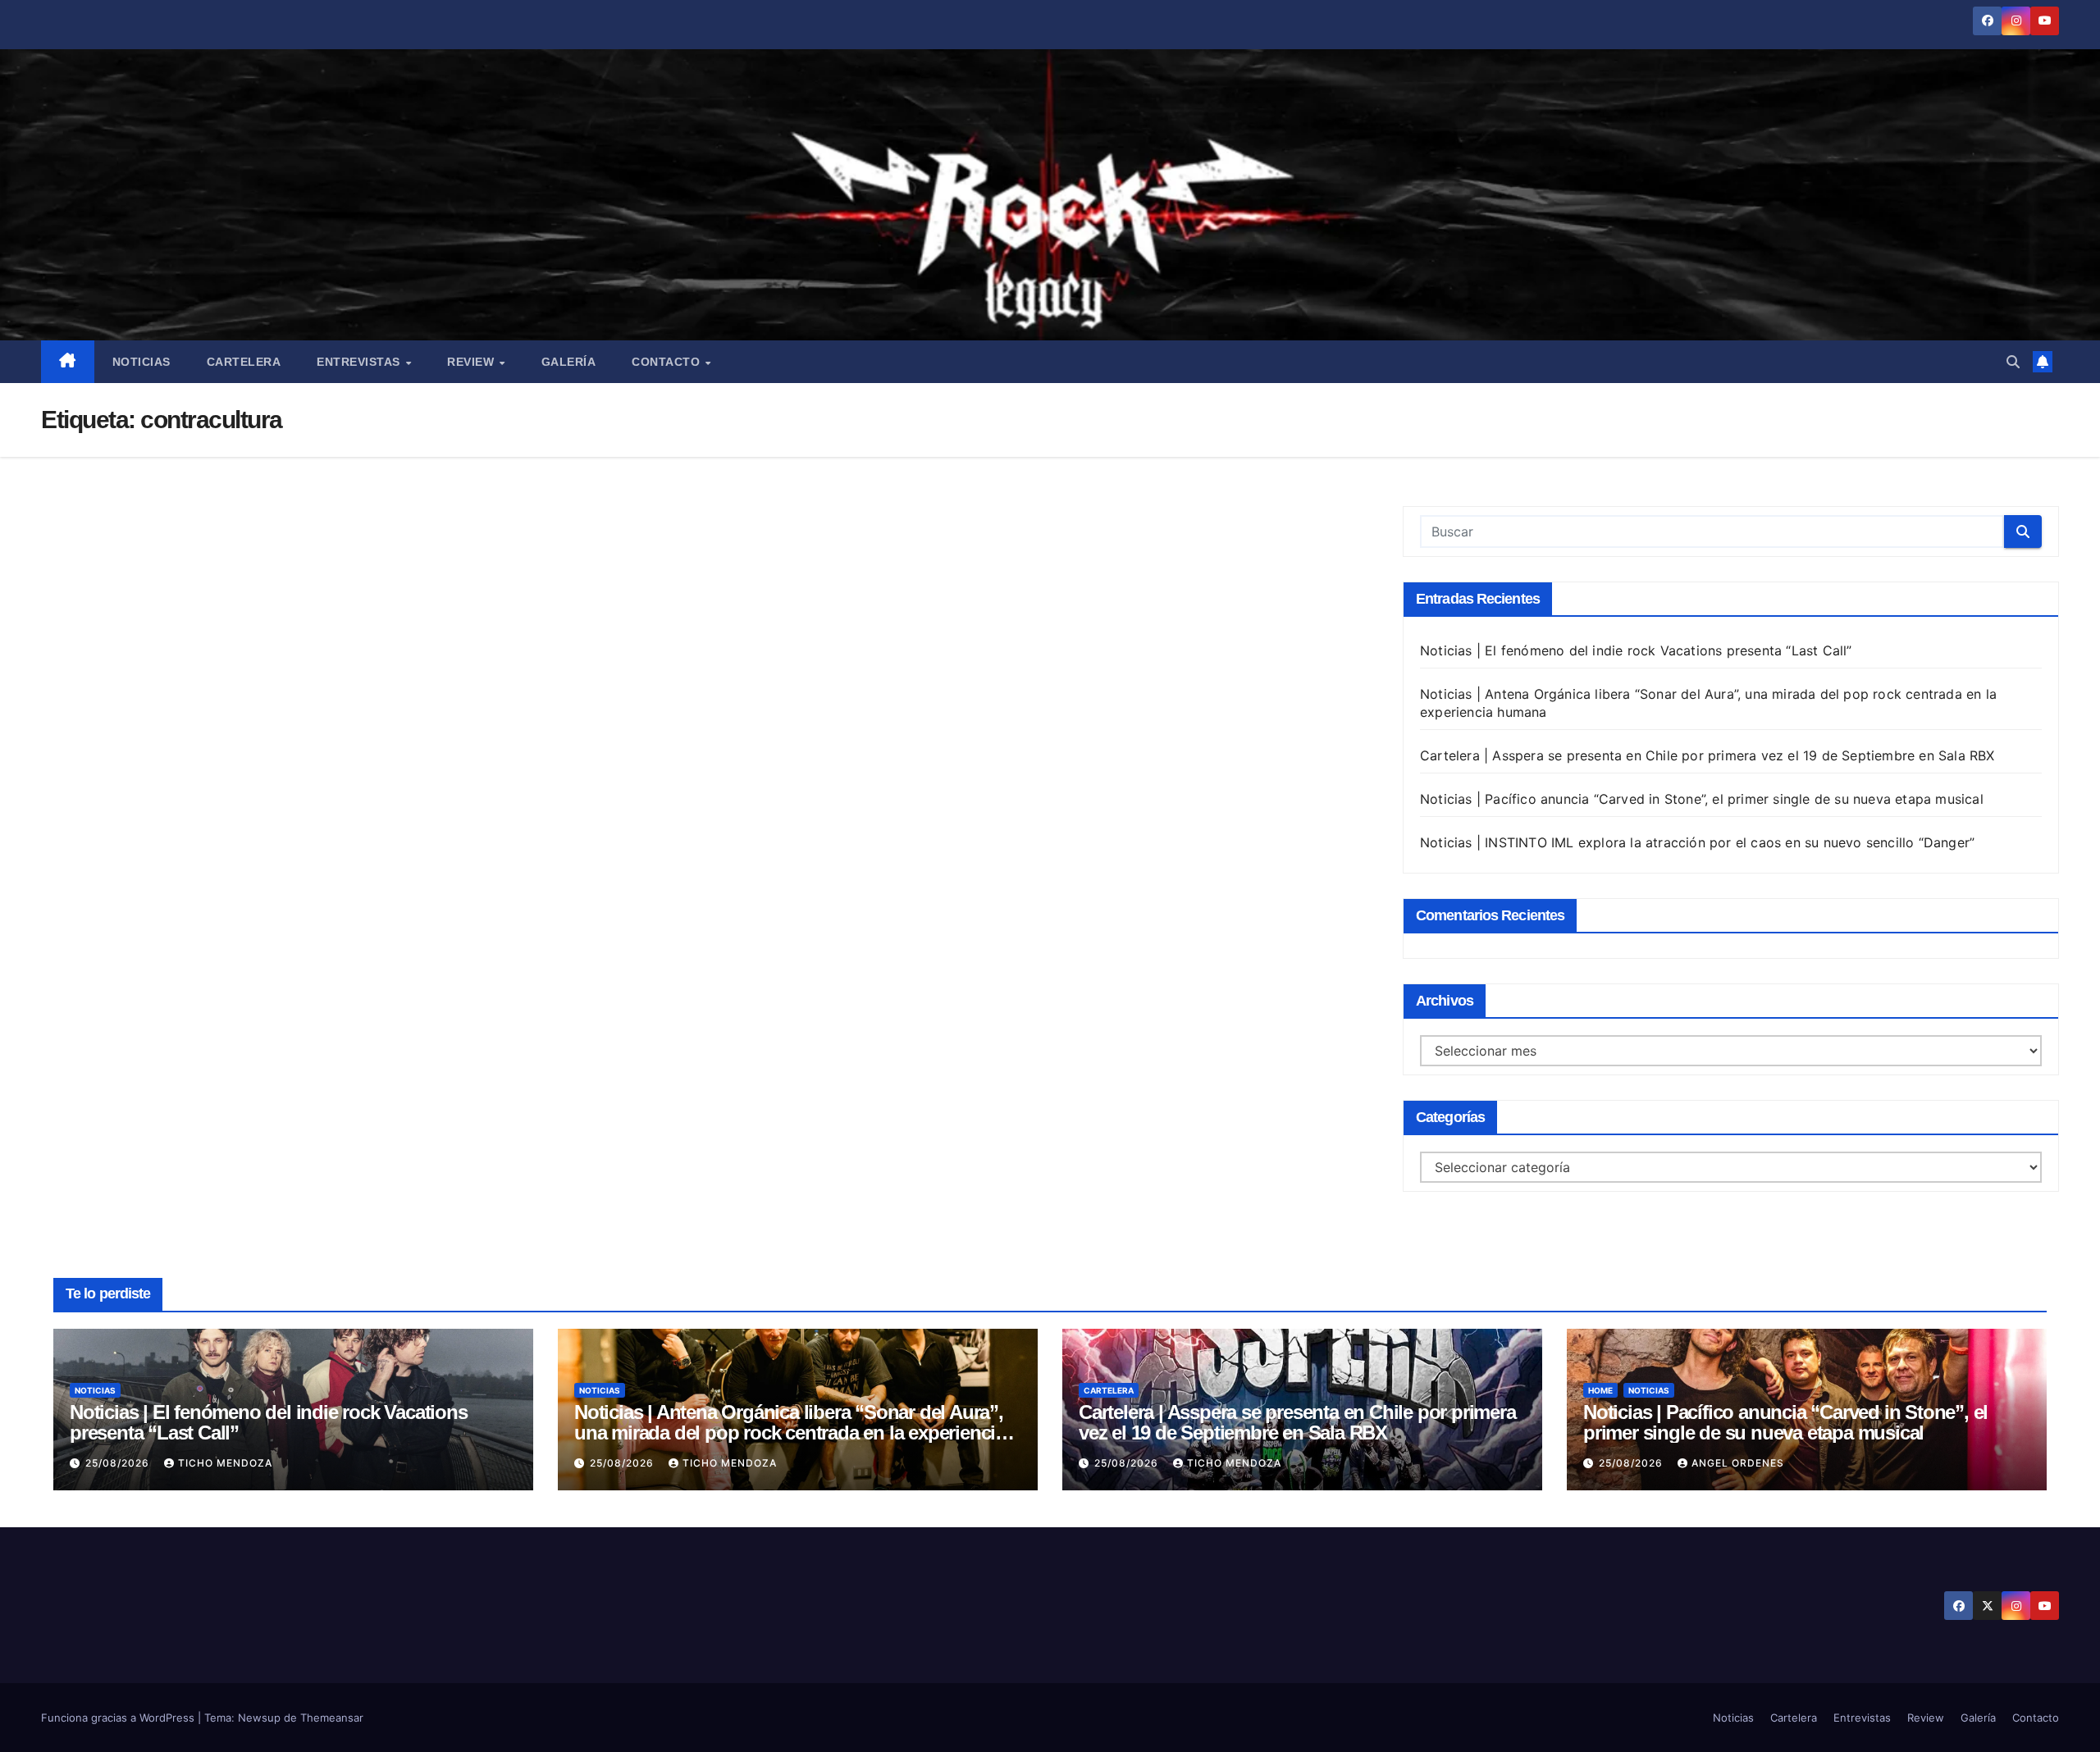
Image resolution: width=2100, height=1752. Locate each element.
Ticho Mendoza (225, 1463)
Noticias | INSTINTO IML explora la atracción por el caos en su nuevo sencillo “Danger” (1697, 842)
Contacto (668, 362)
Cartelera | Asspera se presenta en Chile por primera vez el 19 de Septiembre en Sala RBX (1707, 755)
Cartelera (244, 362)
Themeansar (332, 1718)
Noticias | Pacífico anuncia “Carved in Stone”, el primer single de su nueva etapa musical (1702, 799)
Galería (569, 362)
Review (472, 362)
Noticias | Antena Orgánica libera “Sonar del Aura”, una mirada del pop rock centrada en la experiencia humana (790, 1433)
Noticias (142, 362)
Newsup (259, 1718)
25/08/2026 (119, 1463)
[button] (2013, 362)
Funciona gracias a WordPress (119, 1718)
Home (1600, 1390)
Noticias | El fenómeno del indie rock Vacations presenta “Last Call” (1636, 650)
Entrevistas (360, 362)
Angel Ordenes (1738, 1463)
